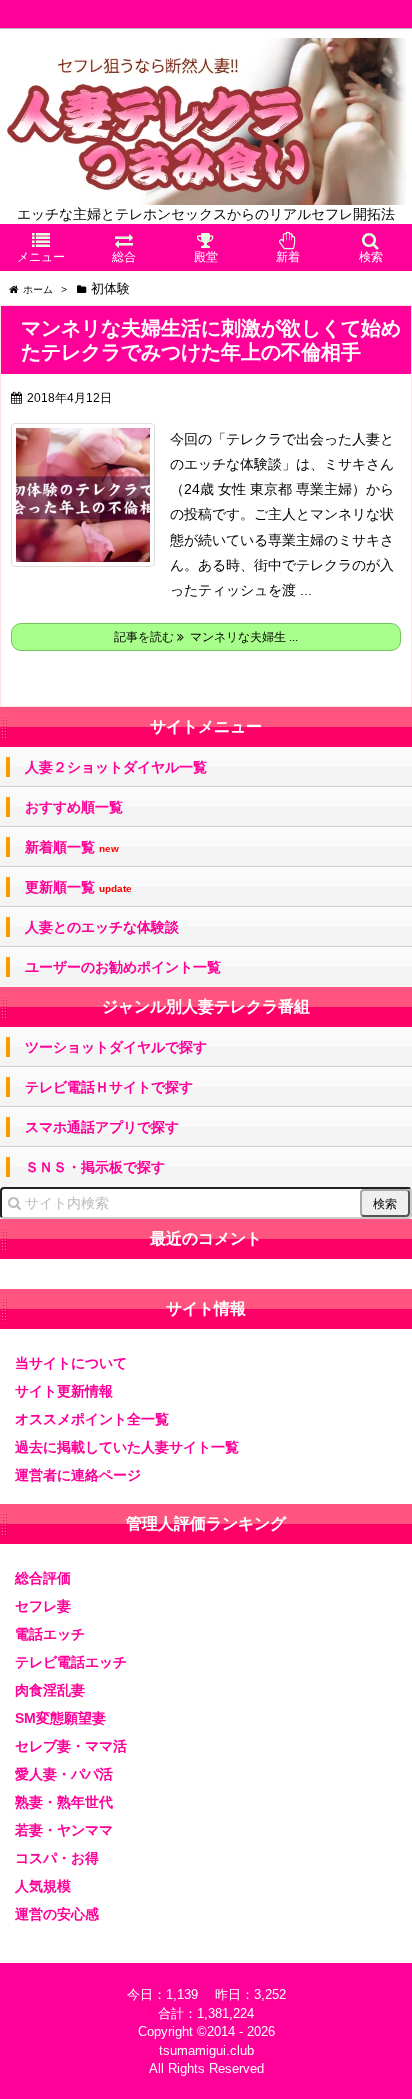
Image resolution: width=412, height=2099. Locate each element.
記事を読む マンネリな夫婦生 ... (206, 637)
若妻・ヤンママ (64, 1830)
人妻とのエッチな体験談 (102, 927)
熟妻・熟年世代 (64, 1802)
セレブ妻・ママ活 (71, 1746)
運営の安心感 (57, 1914)
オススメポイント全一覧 (92, 1419)
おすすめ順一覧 (74, 807)
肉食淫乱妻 (50, 1690)
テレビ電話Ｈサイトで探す (109, 1087)
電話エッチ (50, 1634)
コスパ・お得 (57, 1858)
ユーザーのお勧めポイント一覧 (123, 967)
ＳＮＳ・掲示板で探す (95, 1167)
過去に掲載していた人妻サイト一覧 (127, 1447)
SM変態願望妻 (60, 1718)
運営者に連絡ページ (78, 1475)
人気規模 (43, 1886)
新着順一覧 (72, 847)
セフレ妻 (43, 1606)
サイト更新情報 (64, 1391)
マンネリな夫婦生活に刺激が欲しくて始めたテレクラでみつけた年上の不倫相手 (211, 340)
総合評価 (43, 1578)
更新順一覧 (78, 887)
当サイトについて (71, 1363)
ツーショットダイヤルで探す (116, 1047)
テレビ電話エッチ (71, 1662)
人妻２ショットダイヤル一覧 (116, 767)
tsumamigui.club (206, 2050)
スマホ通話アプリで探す (102, 1127)
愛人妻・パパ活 (64, 1774)
